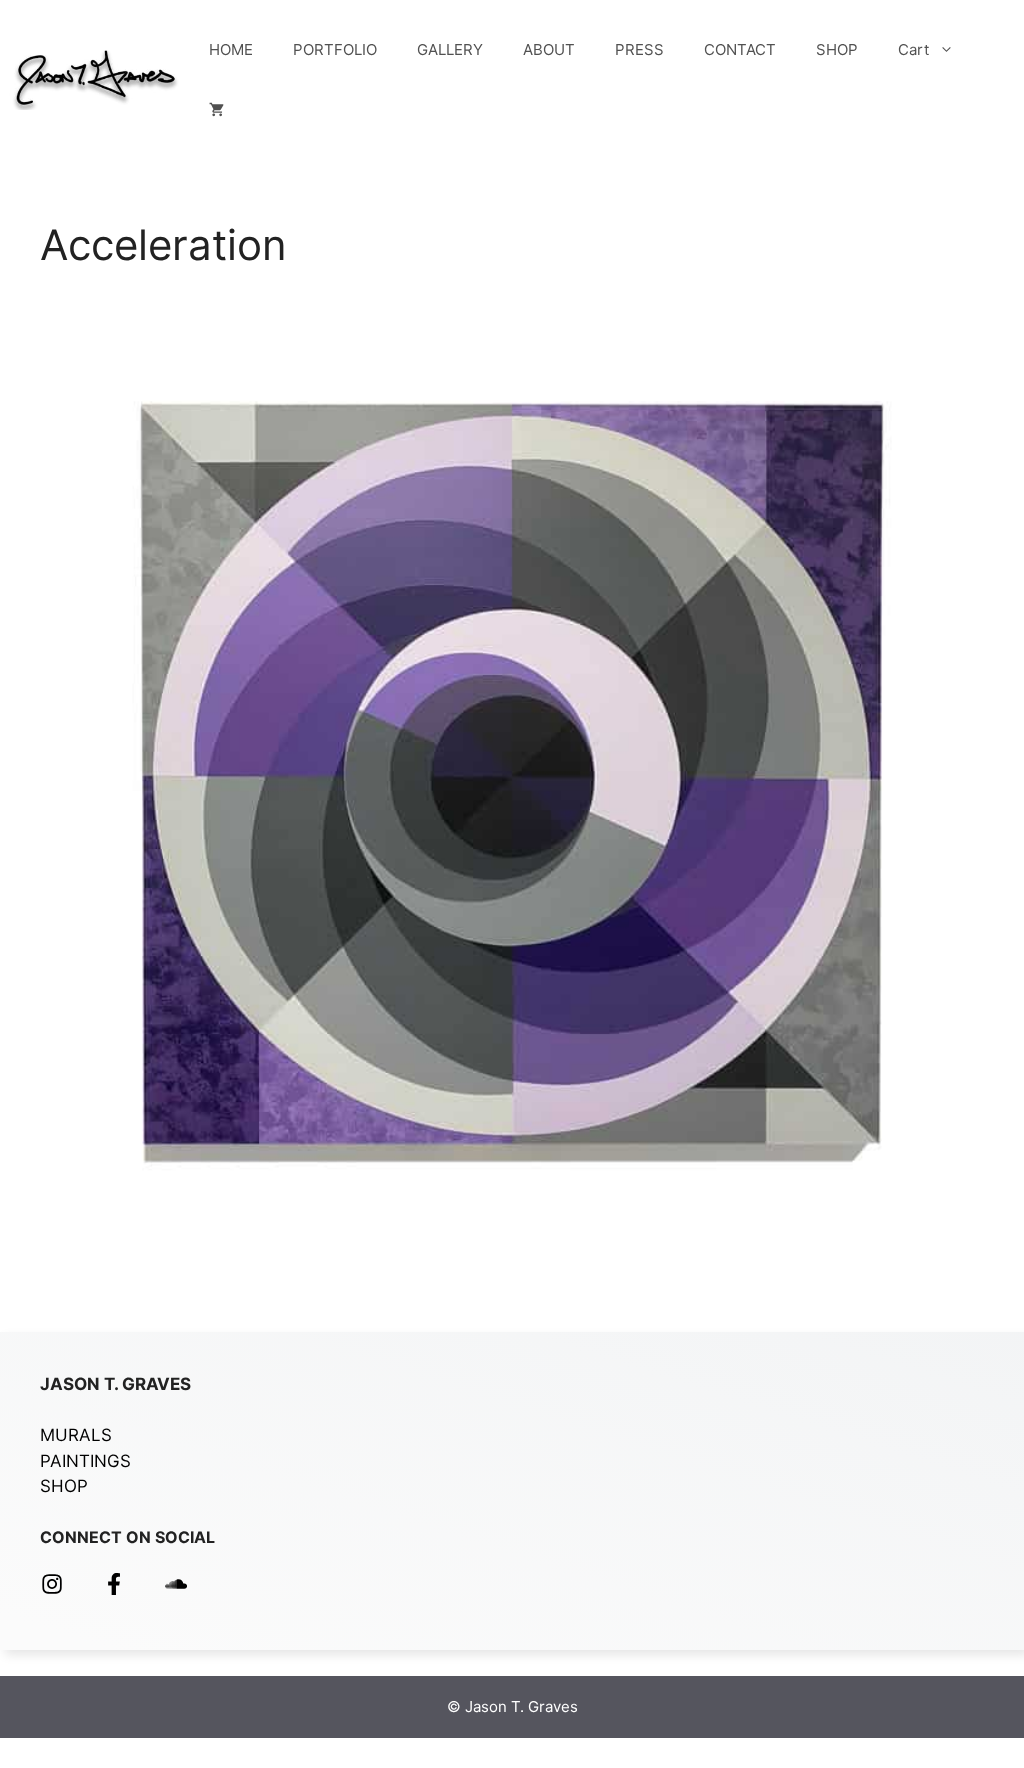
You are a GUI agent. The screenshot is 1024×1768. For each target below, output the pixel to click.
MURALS (76, 1435)
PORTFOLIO (335, 49)
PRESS (639, 49)
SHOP (837, 49)
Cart (913, 49)
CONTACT (740, 49)
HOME (231, 49)
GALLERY (450, 49)
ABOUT (549, 49)
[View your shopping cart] (216, 110)
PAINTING (80, 1461)
